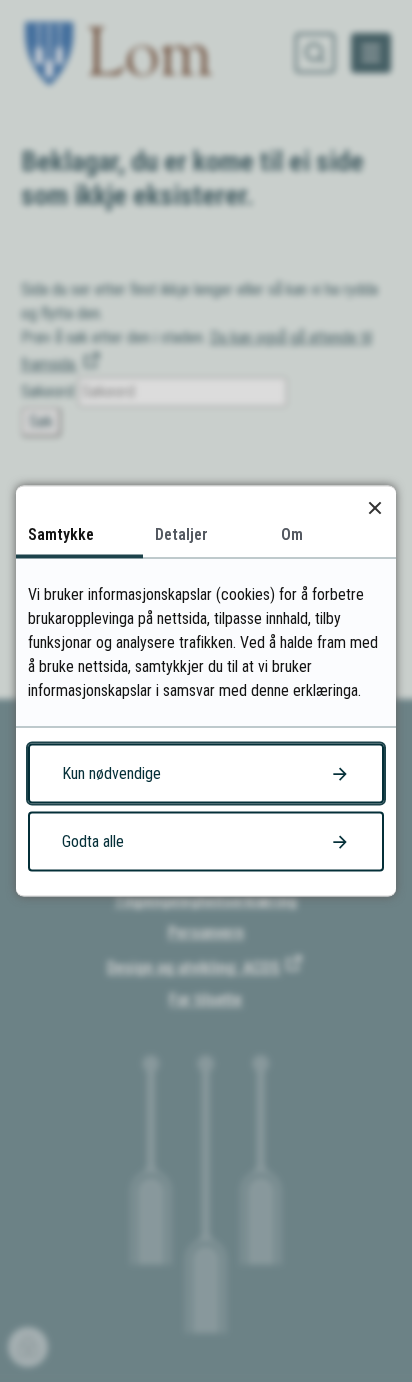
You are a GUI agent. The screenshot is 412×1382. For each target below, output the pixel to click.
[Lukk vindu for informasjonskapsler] (374, 507)
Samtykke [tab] (61, 534)
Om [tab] (292, 534)
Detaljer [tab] (181, 534)
